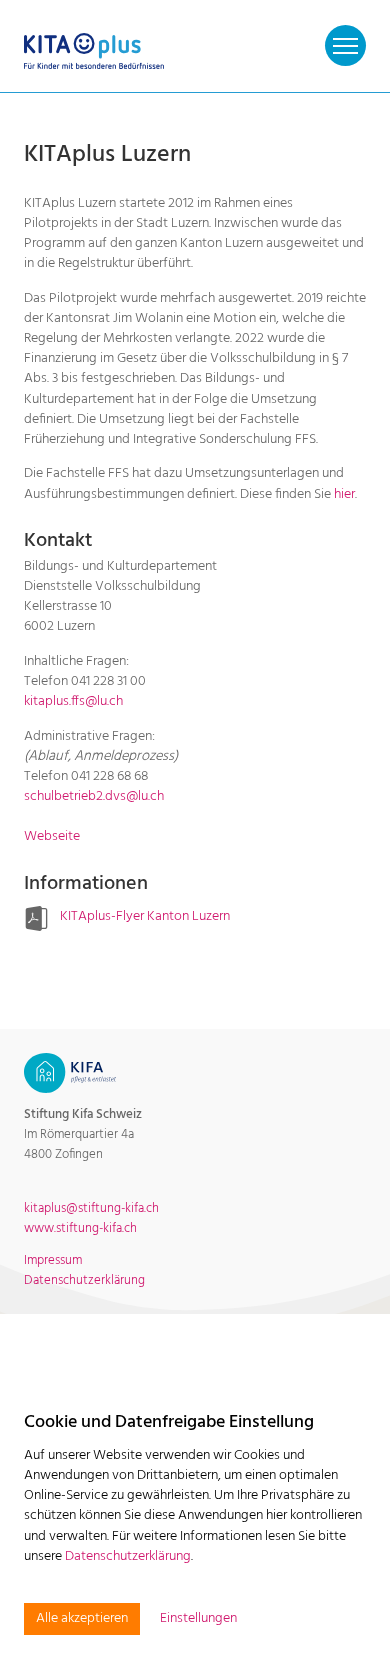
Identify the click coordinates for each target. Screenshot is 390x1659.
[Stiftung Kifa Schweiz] (70, 1072)
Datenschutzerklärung (128, 1556)
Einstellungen (198, 1619)
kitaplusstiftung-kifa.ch (91, 1208)
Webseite (52, 836)
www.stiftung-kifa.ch (80, 1228)
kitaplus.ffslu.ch (73, 701)
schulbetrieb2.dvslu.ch (94, 796)
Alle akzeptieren (82, 1618)
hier (344, 494)
